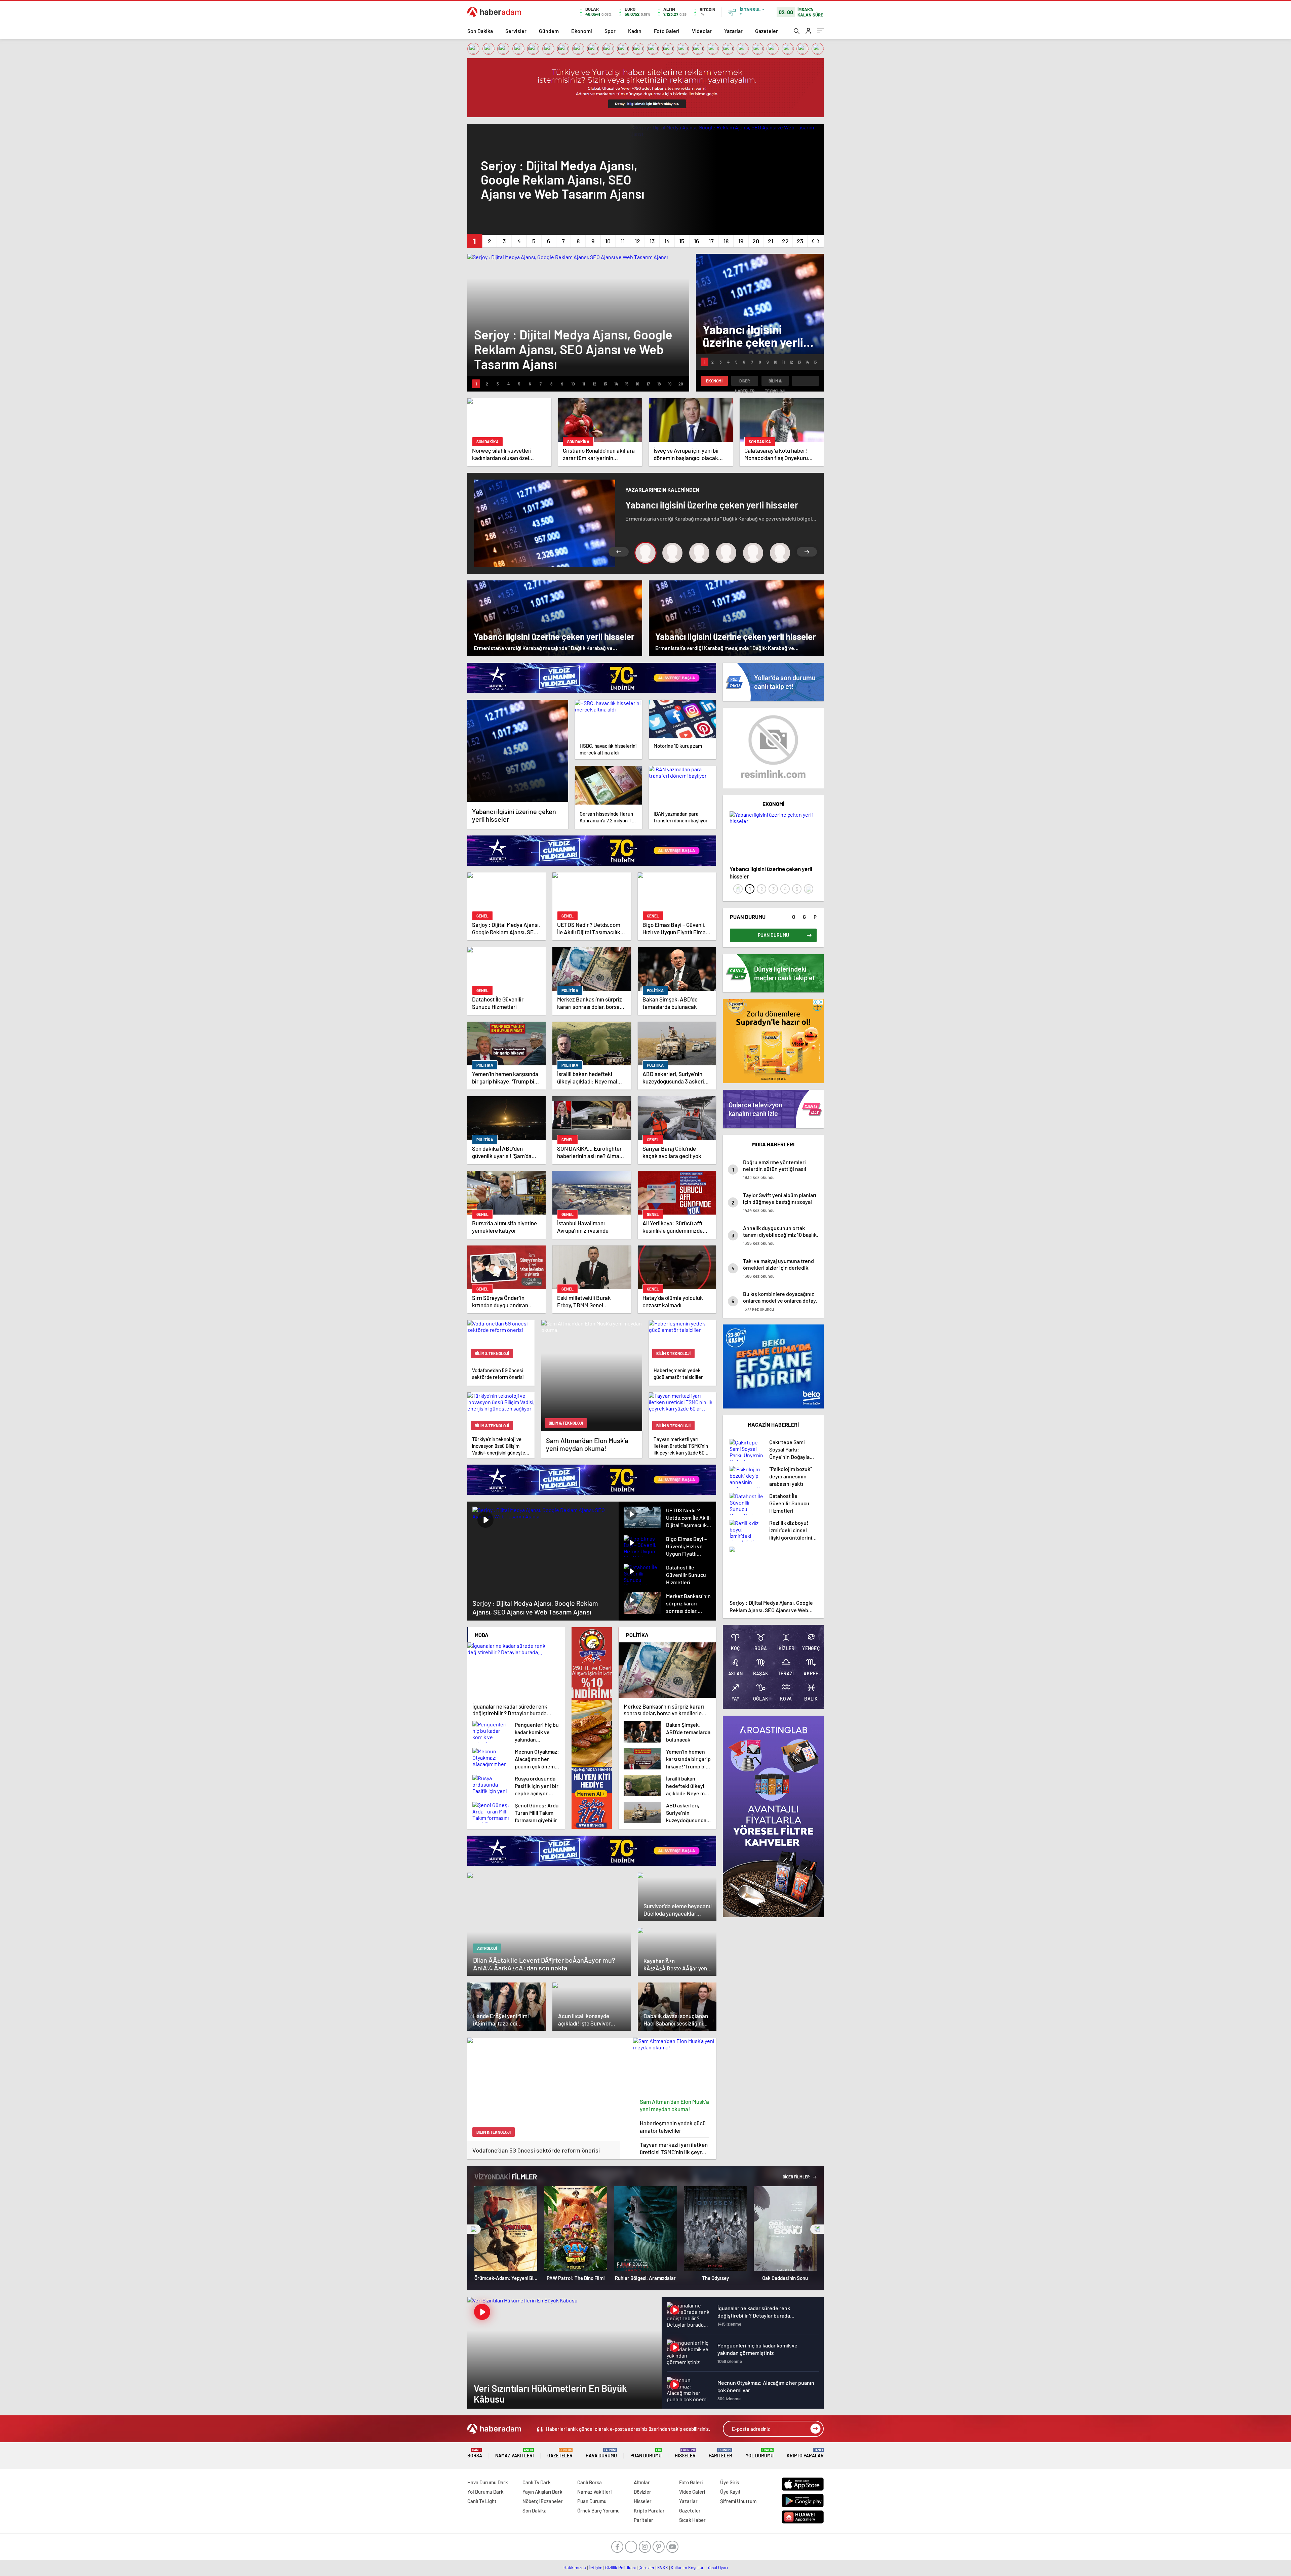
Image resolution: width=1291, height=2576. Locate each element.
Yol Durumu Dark (485, 2492)
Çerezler (647, 2568)
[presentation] (813, 240)
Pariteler (720, 2453)
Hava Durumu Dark (488, 2482)
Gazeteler (767, 31)
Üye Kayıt (730, 2492)
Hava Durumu (601, 2453)
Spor (610, 31)
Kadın (635, 31)
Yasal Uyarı (718, 2568)
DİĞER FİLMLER (796, 2177)
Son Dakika (480, 31)
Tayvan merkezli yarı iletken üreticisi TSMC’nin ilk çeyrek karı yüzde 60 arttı (674, 2148)
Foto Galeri (667, 31)
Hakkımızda (575, 2568)
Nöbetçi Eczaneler (543, 2501)
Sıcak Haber (692, 2520)
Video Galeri (692, 2492)
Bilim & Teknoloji (775, 382)
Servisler (516, 31)
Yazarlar (733, 31)
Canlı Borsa (590, 2482)
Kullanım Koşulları (688, 2568)
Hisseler (685, 2453)
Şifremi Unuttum (738, 2501)
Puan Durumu (646, 2453)
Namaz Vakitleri (515, 2453)
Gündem (549, 31)
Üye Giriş (730, 2482)
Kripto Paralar (805, 2453)
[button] (475, 241)
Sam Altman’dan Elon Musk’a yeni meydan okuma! (674, 2105)
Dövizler (642, 2492)
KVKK (663, 2568)
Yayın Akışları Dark (542, 2492)
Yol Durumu (760, 2453)
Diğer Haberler (745, 382)
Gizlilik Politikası (620, 2568)
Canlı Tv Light (482, 2501)
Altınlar (642, 2482)
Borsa (475, 2453)
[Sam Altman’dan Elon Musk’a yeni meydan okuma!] (675, 2066)
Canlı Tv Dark (537, 2482)
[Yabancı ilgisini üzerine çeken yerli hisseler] (518, 751)
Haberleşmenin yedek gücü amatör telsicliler (673, 2127)
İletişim (596, 2568)
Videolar (702, 31)
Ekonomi (582, 31)
